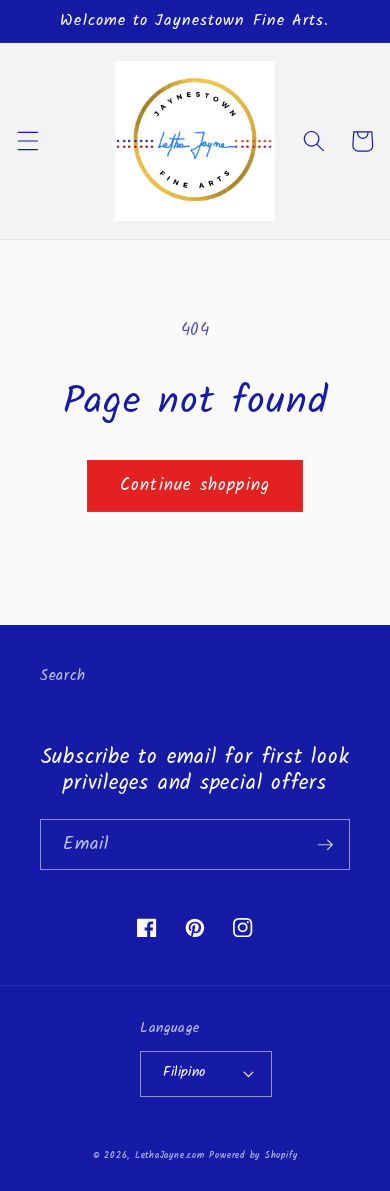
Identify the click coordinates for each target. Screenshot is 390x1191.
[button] (27, 141)
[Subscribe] (325, 845)
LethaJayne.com (170, 1155)
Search (63, 676)
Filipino (184, 1072)
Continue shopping (195, 485)
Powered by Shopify (253, 1155)
